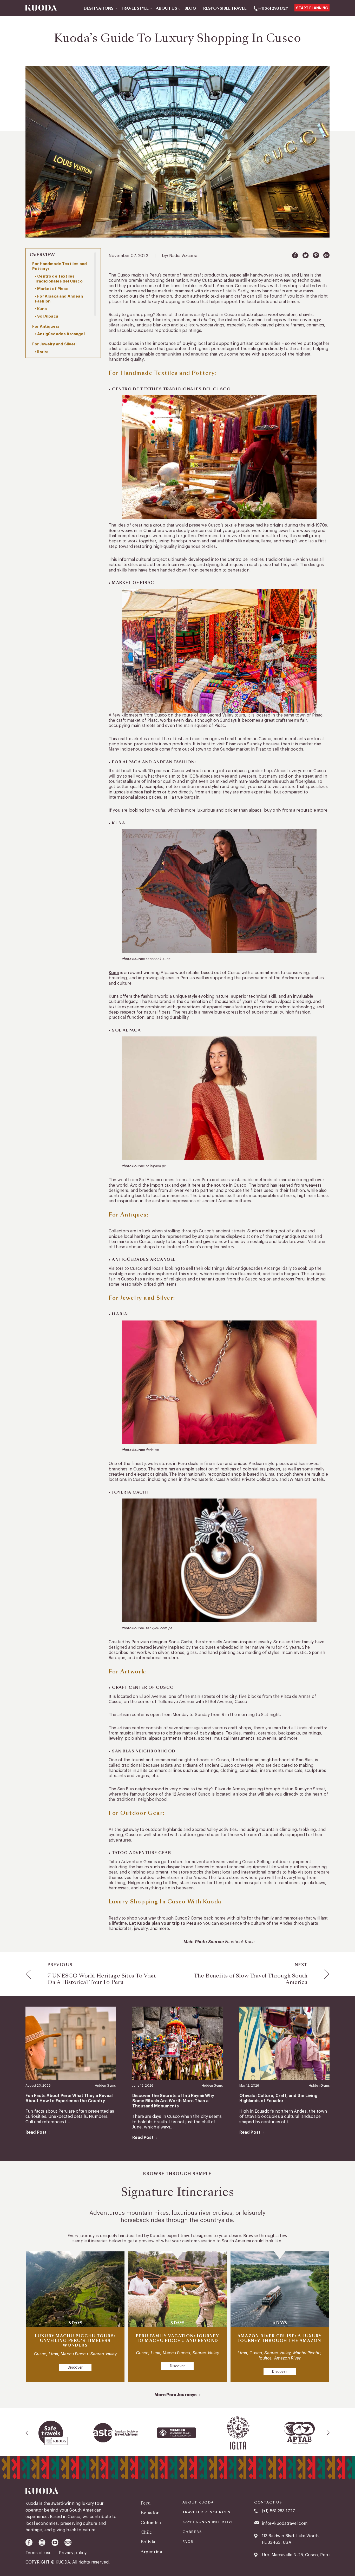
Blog (190, 9)
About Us (167, 9)
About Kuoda (198, 2502)
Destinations (99, 9)
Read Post (36, 2132)
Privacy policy (73, 2553)
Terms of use (39, 2553)
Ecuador (150, 2513)
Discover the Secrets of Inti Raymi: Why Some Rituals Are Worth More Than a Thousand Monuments (173, 2101)
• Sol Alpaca (47, 316)
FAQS (188, 2542)
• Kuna (41, 309)
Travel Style (135, 9)
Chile (146, 2532)
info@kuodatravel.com (285, 2524)
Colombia (151, 2523)
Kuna (114, 973)
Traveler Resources (206, 2512)
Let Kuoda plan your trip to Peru (163, 1923)
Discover (75, 2368)
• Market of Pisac (52, 289)
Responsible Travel (225, 9)
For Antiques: (46, 327)
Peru (146, 2503)
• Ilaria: (41, 352)
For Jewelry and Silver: (54, 344)
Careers (192, 2532)
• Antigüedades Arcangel (60, 334)
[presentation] (27, 2433)
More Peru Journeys (176, 2395)
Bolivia (148, 2542)
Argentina (151, 2552)
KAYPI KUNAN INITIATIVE (208, 2522)
